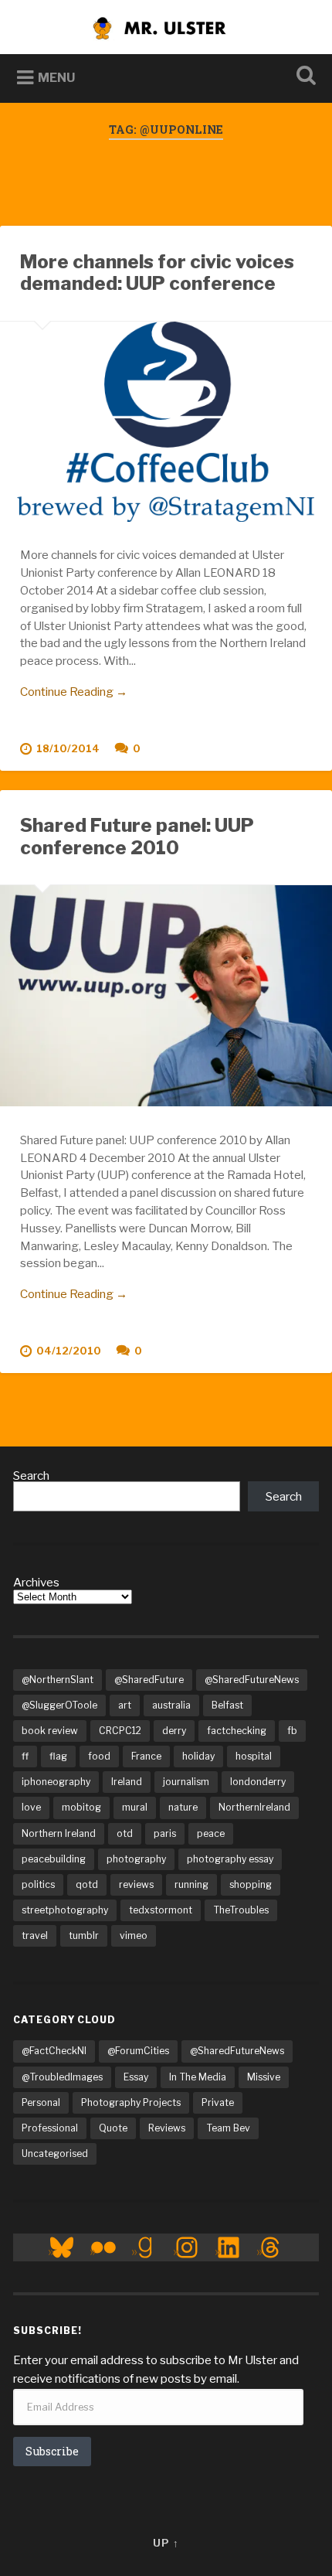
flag (58, 1756)
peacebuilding (54, 1859)
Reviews (167, 2128)
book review (50, 1731)
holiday (198, 1756)
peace (211, 1833)
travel (35, 1935)
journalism (186, 1782)
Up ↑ (166, 2543)
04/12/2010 (69, 1351)
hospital (254, 1756)
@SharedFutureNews (252, 1680)
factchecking (237, 1731)
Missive (264, 2077)
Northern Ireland (59, 1833)
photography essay (230, 1859)
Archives (36, 1582)
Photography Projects (131, 2102)
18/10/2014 (68, 749)
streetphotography (65, 1910)
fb (292, 1731)
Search (31, 1475)
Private (218, 2102)
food (99, 1756)
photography (136, 1859)
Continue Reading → (74, 692)
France (146, 1756)
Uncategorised (55, 2153)
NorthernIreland (254, 1807)
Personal (41, 2102)
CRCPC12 (120, 1731)
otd (125, 1833)
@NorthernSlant (58, 1680)
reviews (136, 1884)
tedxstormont (161, 1910)
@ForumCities (138, 2051)
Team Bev (228, 2128)
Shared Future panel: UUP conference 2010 (137, 837)
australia (171, 1705)
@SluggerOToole (59, 1705)
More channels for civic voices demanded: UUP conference (157, 273)
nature (183, 1807)
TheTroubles (241, 1910)
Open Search (303, 77)
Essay (136, 2077)
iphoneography (56, 1782)
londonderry (258, 1782)
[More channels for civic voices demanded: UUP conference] (166, 422)
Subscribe (52, 2451)
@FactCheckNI (54, 2051)
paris (165, 1833)
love (31, 1807)
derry (174, 1731)
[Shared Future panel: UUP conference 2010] (166, 996)
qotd (87, 1884)
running (191, 1884)
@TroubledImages (62, 2077)
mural (135, 1807)
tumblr (84, 1935)
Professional (50, 2128)
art (125, 1705)
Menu (56, 78)
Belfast (227, 1705)
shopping (251, 1884)
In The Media (198, 2077)
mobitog (81, 1807)
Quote (113, 2128)
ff (25, 1756)
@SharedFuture (149, 1680)
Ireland (127, 1782)
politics (38, 1884)
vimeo (134, 1935)
